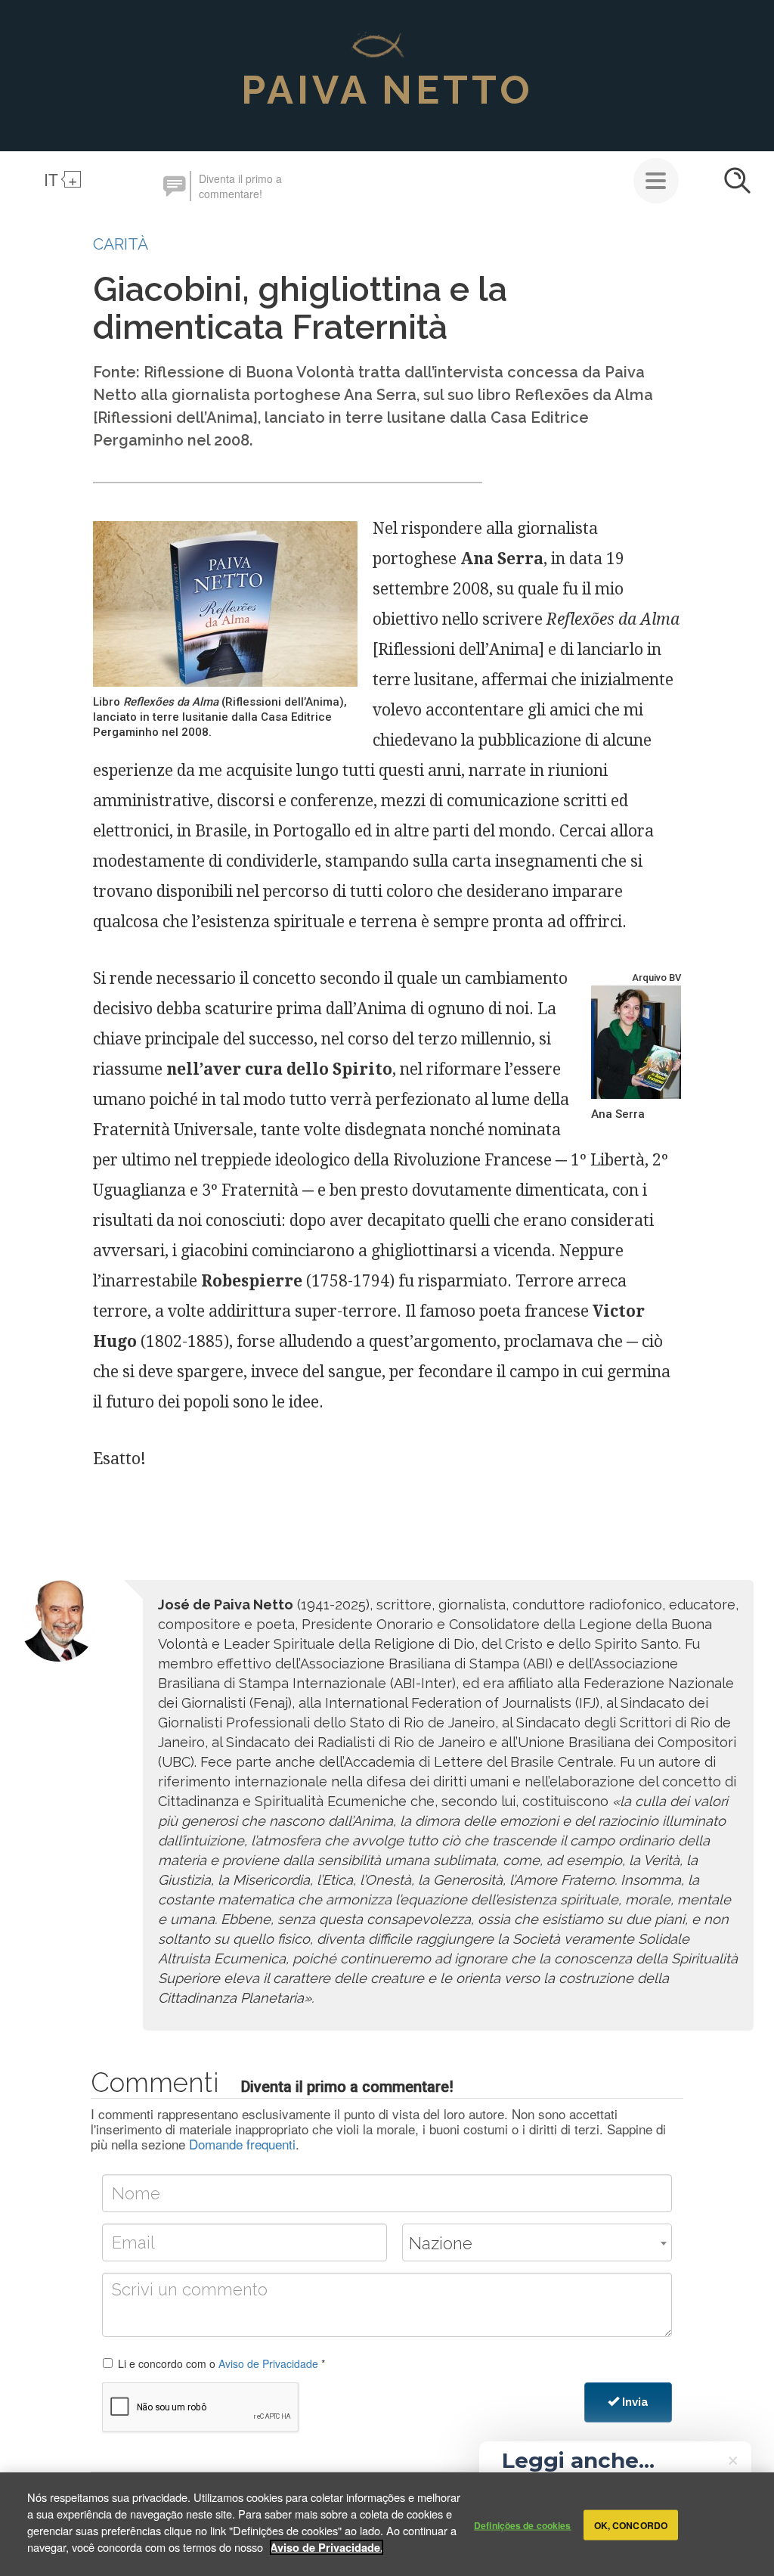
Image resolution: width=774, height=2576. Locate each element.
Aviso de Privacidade (268, 2363)
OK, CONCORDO (631, 2525)
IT (51, 179)
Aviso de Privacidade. (327, 2547)
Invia (634, 2402)
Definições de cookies (523, 2525)
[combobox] (537, 2242)
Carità (121, 244)
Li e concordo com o (221, 2363)
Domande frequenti (242, 2144)
